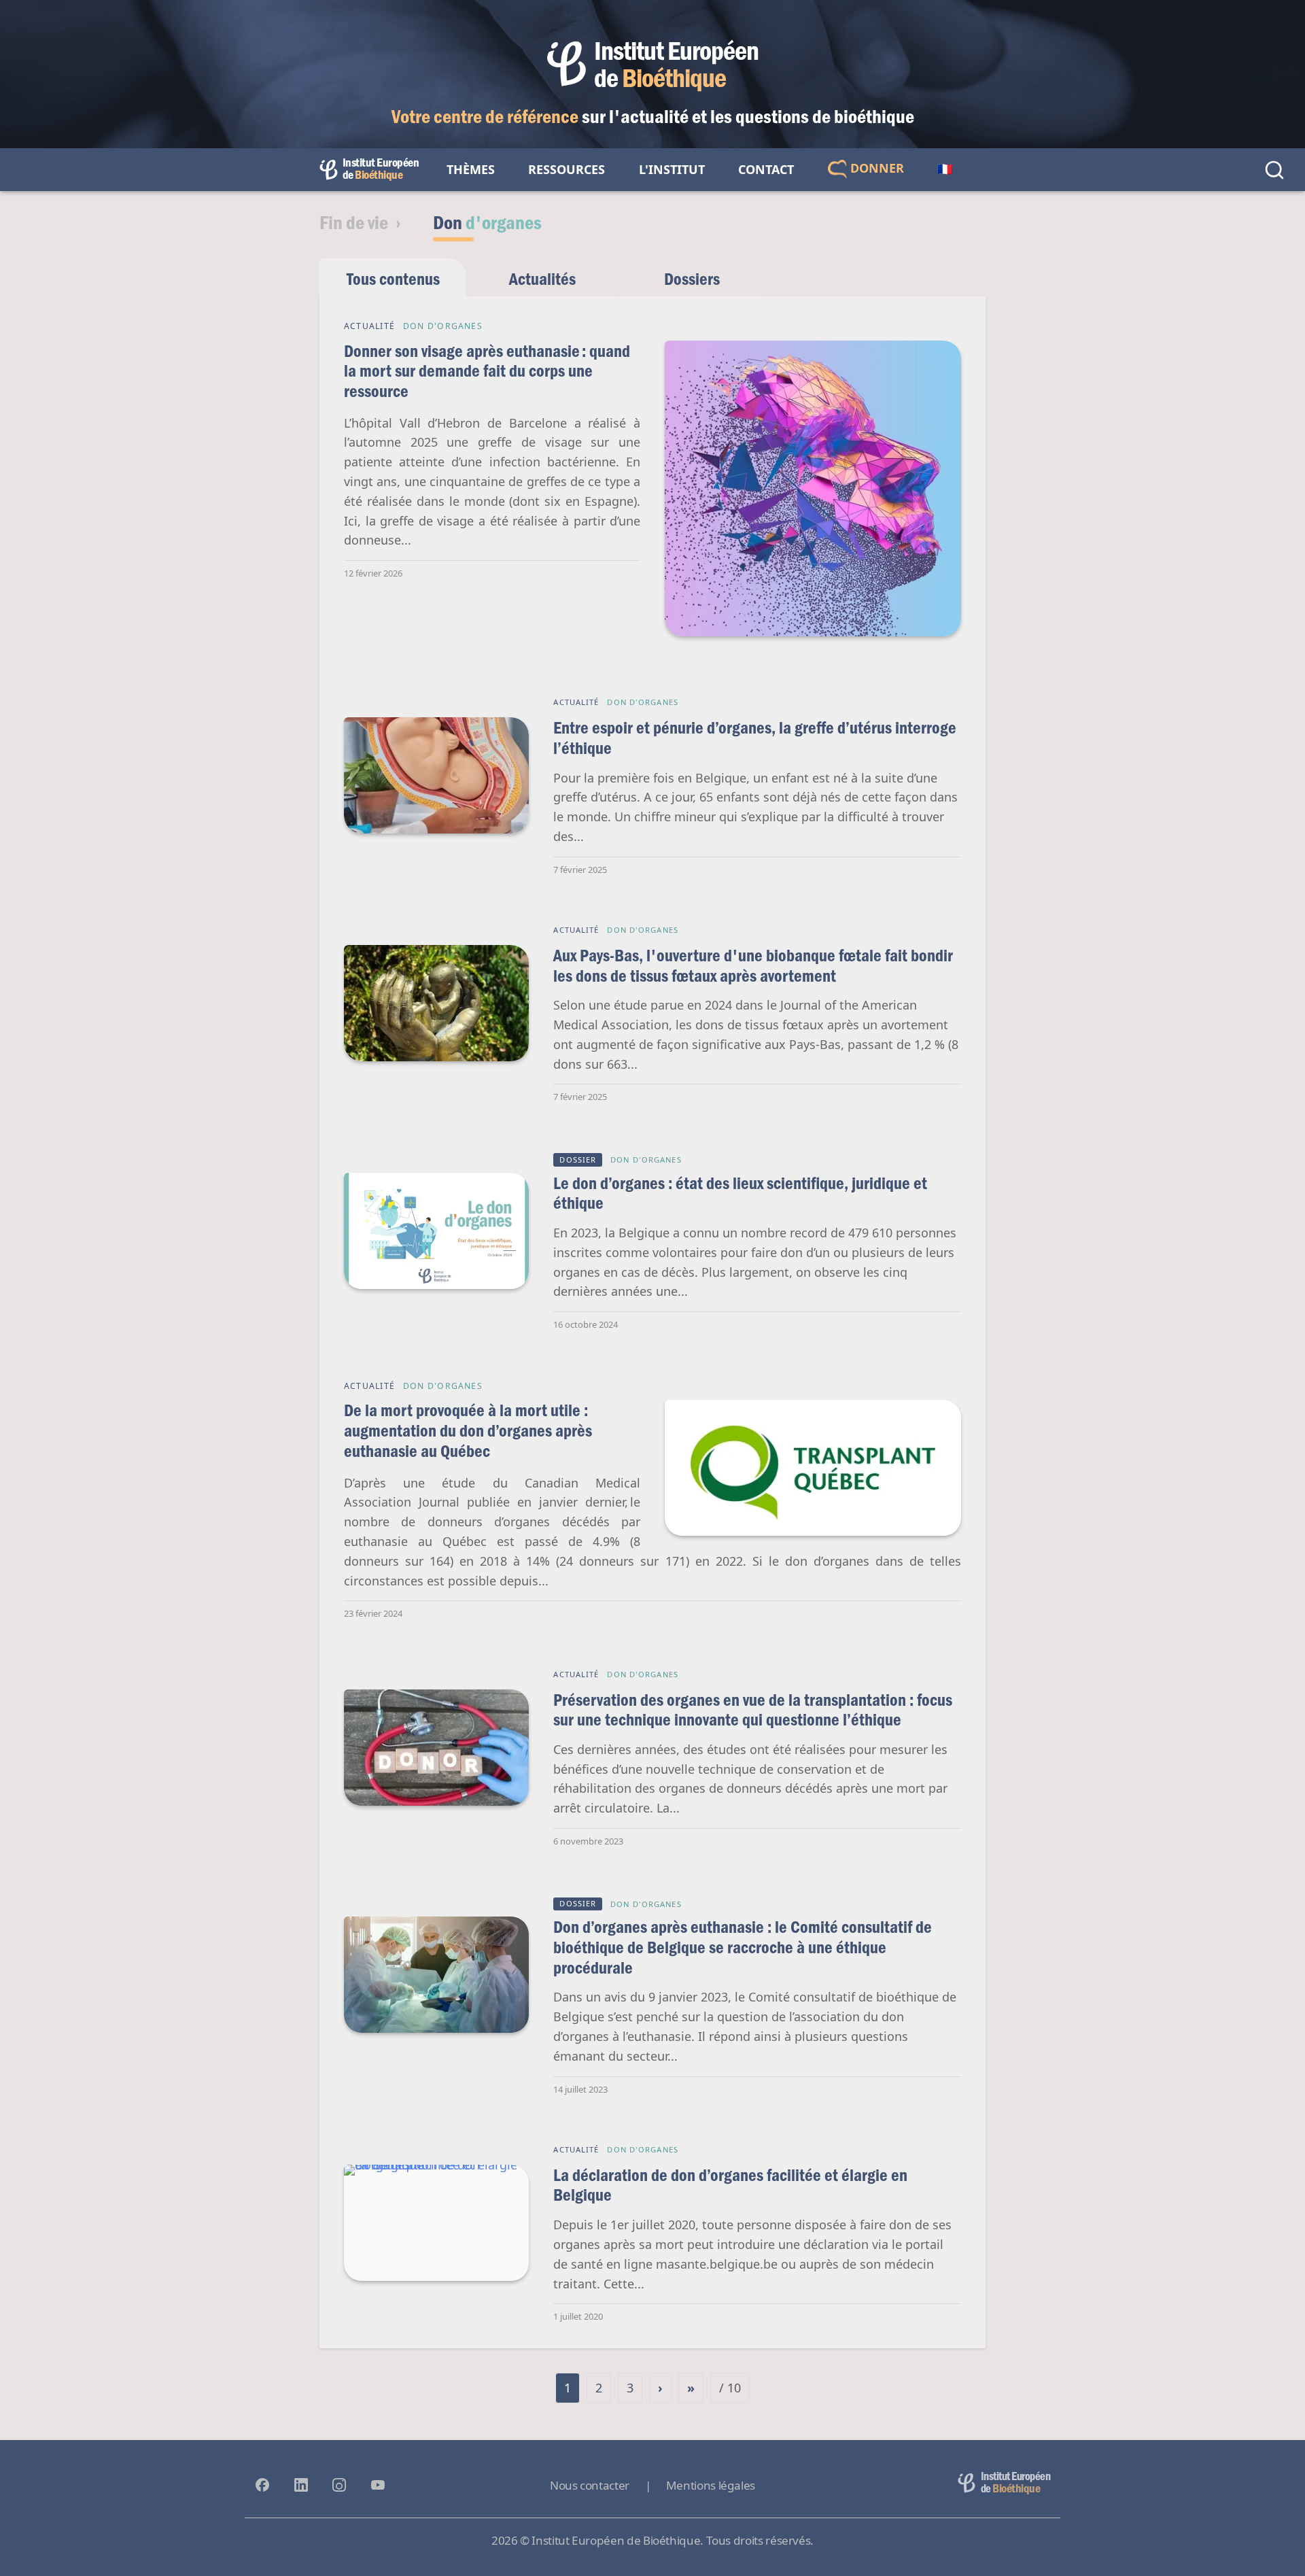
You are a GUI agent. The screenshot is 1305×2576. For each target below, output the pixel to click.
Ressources (567, 169)
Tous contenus (393, 278)
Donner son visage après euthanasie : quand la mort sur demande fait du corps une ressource (487, 371)
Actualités (542, 278)
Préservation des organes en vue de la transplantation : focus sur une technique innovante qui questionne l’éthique (753, 1710)
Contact (766, 169)
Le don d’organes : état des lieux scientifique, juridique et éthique (740, 1193)
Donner (875, 168)
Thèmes (471, 169)
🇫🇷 (945, 169)
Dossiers (692, 278)
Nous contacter (590, 2485)
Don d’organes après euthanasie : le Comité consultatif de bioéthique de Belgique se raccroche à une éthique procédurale (743, 1946)
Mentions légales (711, 2485)
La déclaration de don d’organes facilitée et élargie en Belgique (730, 2185)
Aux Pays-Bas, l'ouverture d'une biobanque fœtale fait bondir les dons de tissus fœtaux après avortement (753, 965)
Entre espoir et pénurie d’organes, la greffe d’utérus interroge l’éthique (755, 737)
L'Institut (672, 169)
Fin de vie (354, 222)
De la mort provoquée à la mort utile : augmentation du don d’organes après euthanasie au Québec (468, 1430)
